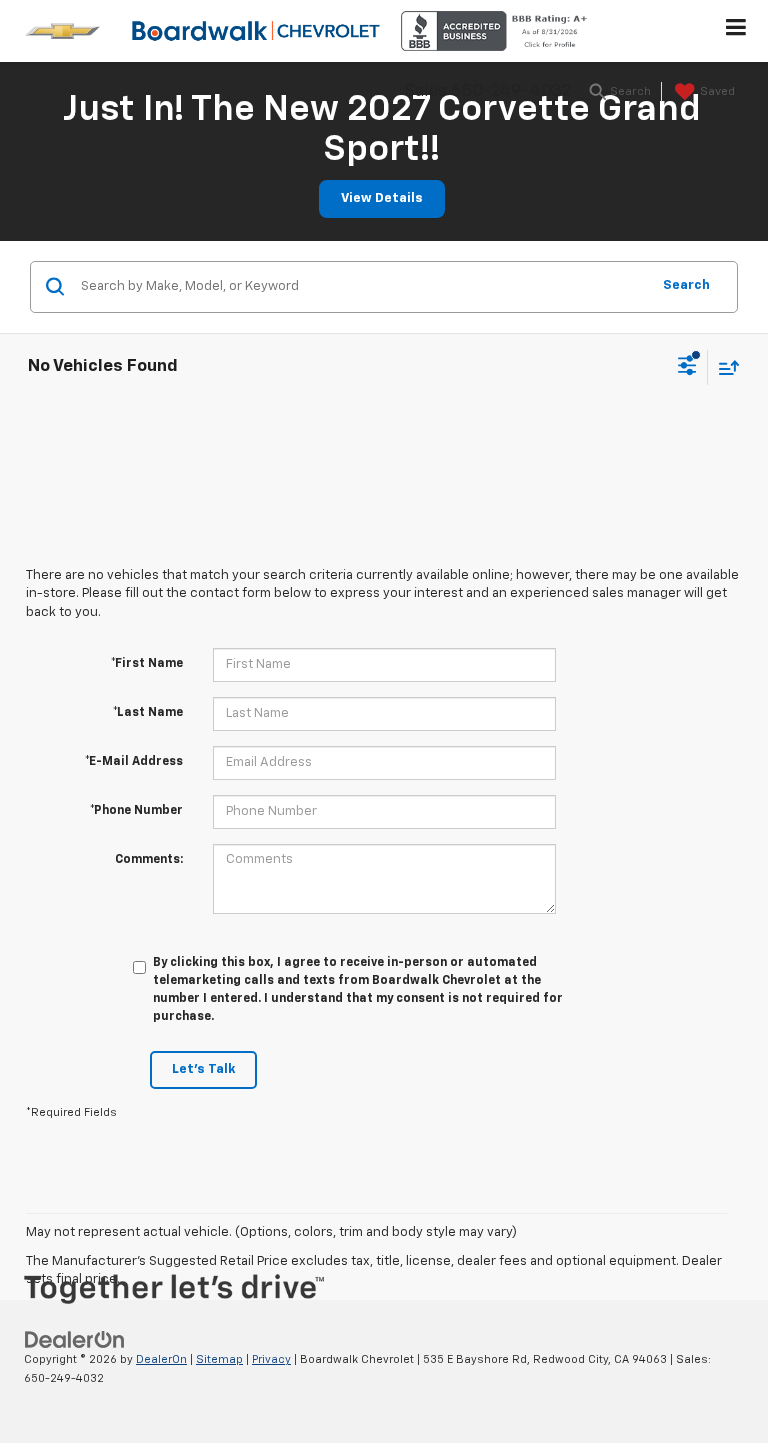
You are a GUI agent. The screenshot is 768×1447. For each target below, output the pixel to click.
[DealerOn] (75, 1340)
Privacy (271, 1359)
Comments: (149, 860)
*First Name (147, 664)
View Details (382, 198)
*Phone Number (136, 811)
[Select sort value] (724, 367)
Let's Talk (203, 1069)
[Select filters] (687, 368)
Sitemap (219, 1359)
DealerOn (161, 1359)
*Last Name (148, 713)
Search (686, 285)
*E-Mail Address (134, 762)
